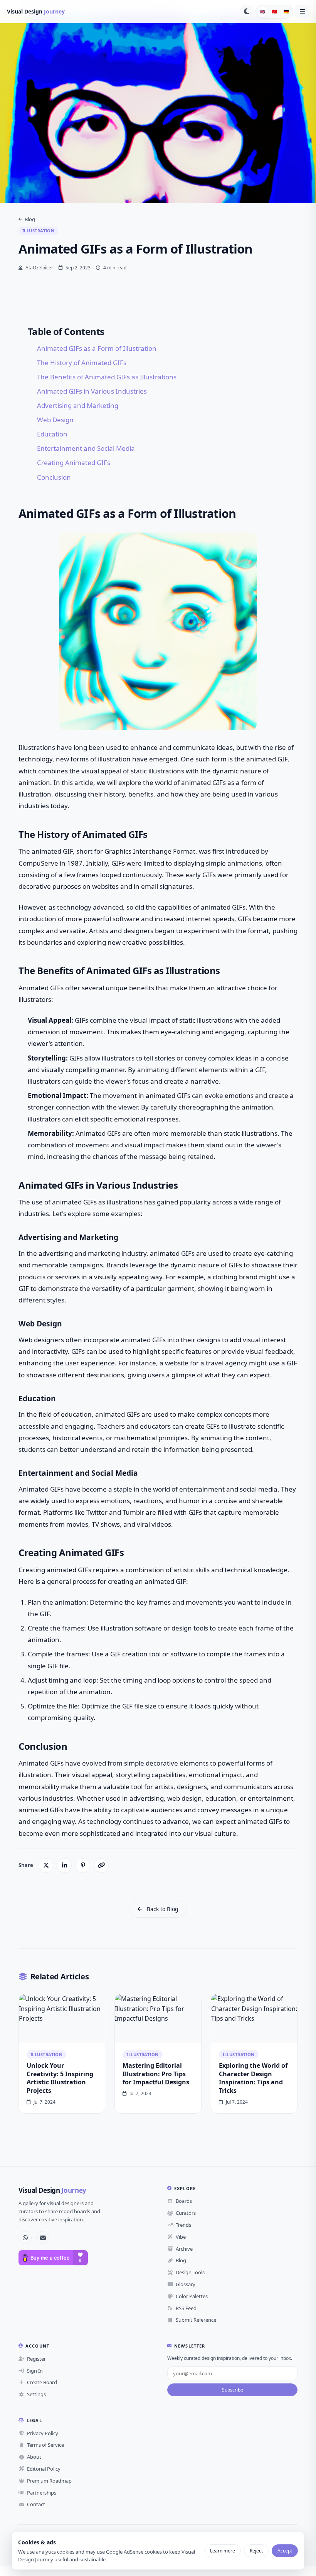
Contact (36, 2504)
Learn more (223, 2551)
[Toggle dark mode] (247, 12)
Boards (184, 2201)
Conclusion (54, 477)
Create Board (42, 2382)
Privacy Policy (43, 2433)
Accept (285, 2551)
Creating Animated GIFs (74, 463)
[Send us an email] (43, 2238)
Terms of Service (45, 2445)
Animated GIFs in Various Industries (92, 391)
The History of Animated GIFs (82, 363)
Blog (30, 219)
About (34, 2457)
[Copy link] (101, 1866)
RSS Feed (186, 2308)
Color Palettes (192, 2296)
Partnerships (42, 2493)
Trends (183, 2225)
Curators (186, 2213)
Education (52, 434)
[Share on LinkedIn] (64, 1866)
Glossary (186, 2284)
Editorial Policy (44, 2469)
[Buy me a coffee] (53, 2258)
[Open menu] (302, 12)
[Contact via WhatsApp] (25, 2238)
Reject (256, 2551)
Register (36, 2359)
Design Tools (190, 2272)
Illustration (38, 231)
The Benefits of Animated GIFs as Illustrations (107, 377)
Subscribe (233, 2390)
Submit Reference (196, 2320)
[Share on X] (46, 1866)
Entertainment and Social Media (86, 448)
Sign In (35, 2371)
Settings (36, 2394)
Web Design (55, 420)
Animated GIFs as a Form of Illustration (97, 348)
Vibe (181, 2237)
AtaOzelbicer (39, 268)
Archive (184, 2249)
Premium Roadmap (49, 2481)
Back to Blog (163, 1909)
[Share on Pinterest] (83, 1866)
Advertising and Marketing (78, 405)
